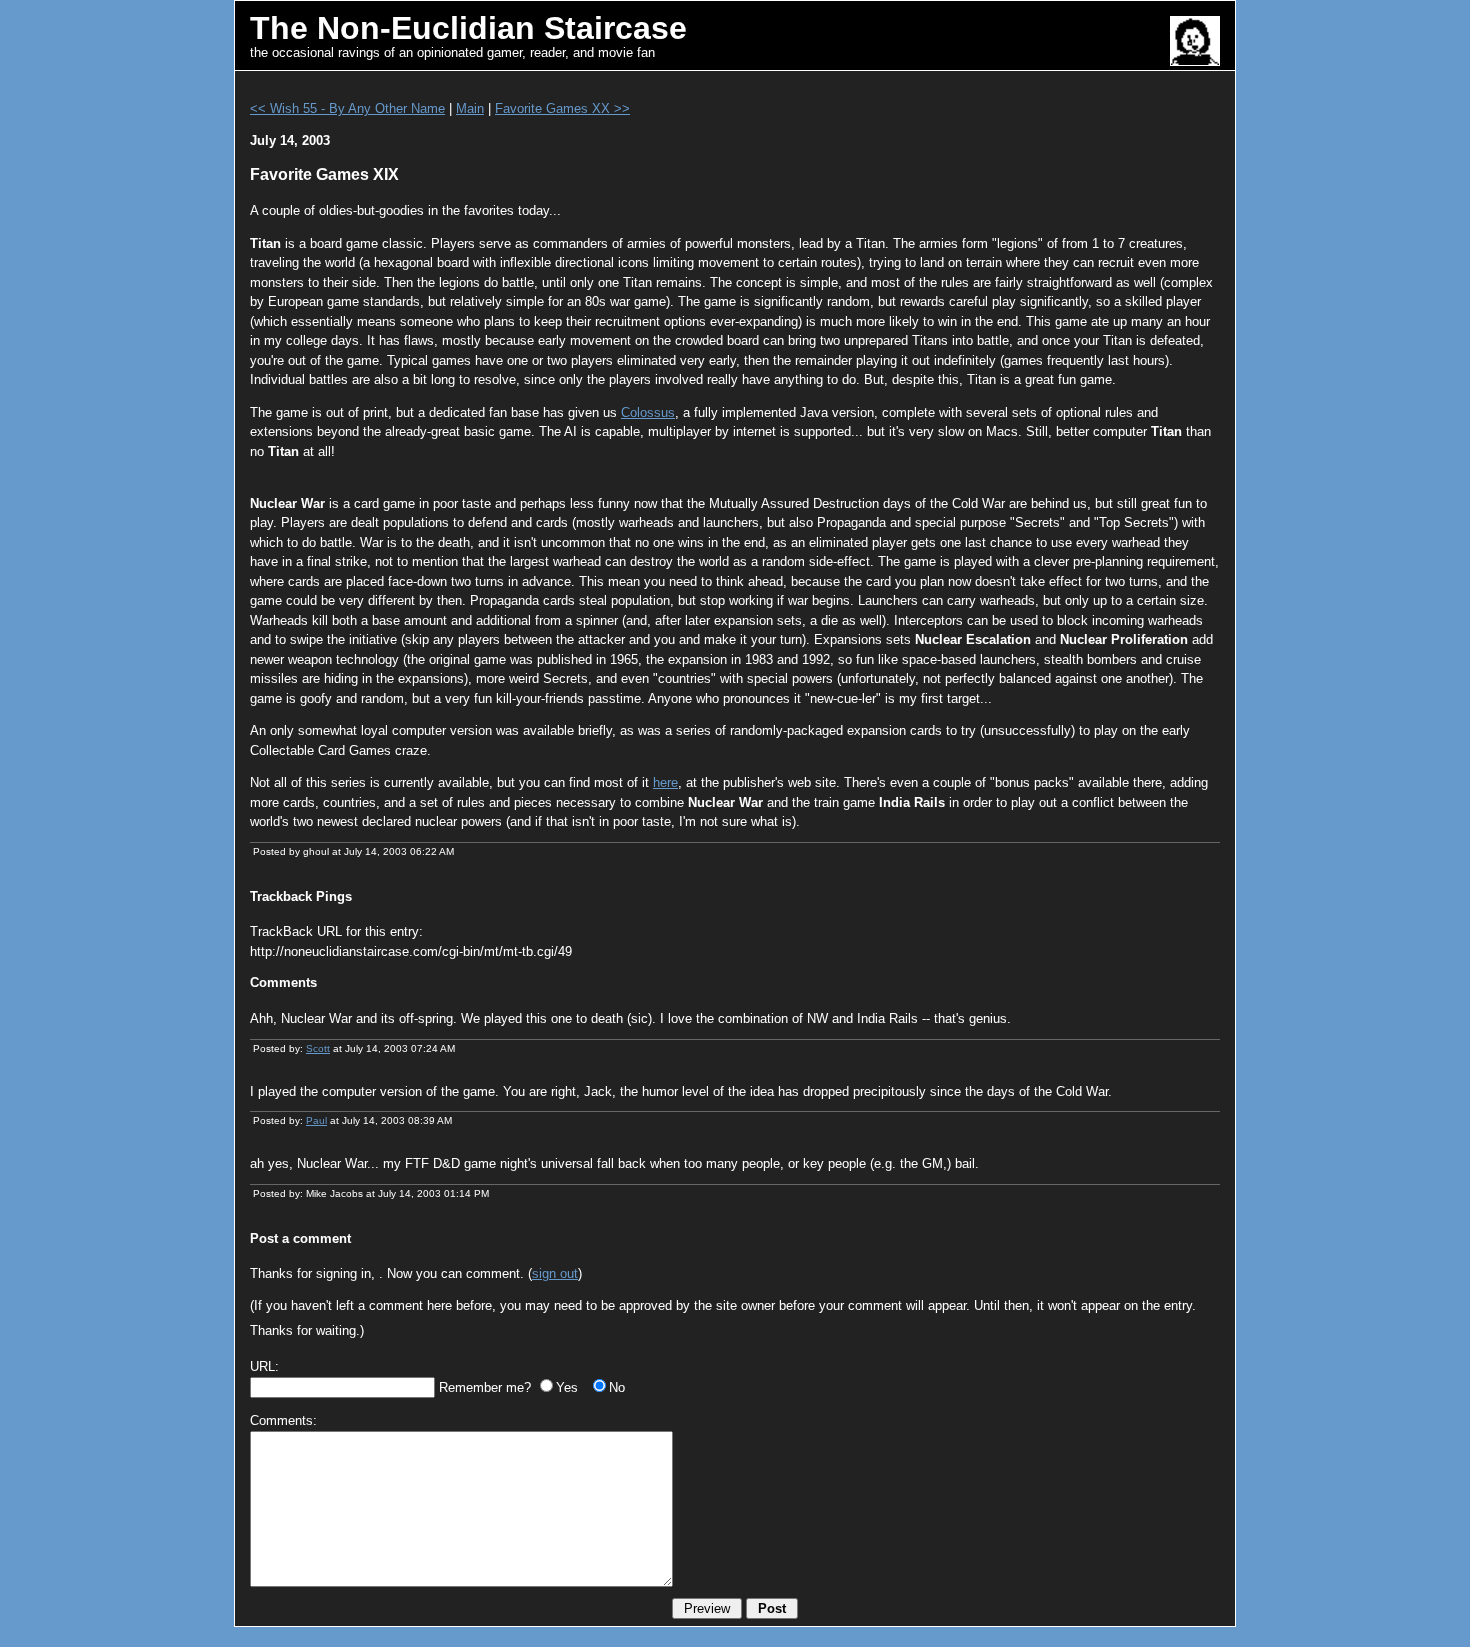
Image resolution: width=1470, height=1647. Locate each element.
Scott (318, 1048)
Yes (567, 1387)
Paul (316, 1120)
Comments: (283, 1420)
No (617, 1387)
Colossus (648, 412)
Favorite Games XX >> (562, 108)
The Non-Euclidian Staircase (468, 28)
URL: (264, 1366)
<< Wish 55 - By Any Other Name (347, 108)
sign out (555, 1273)
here (665, 782)
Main (470, 108)
